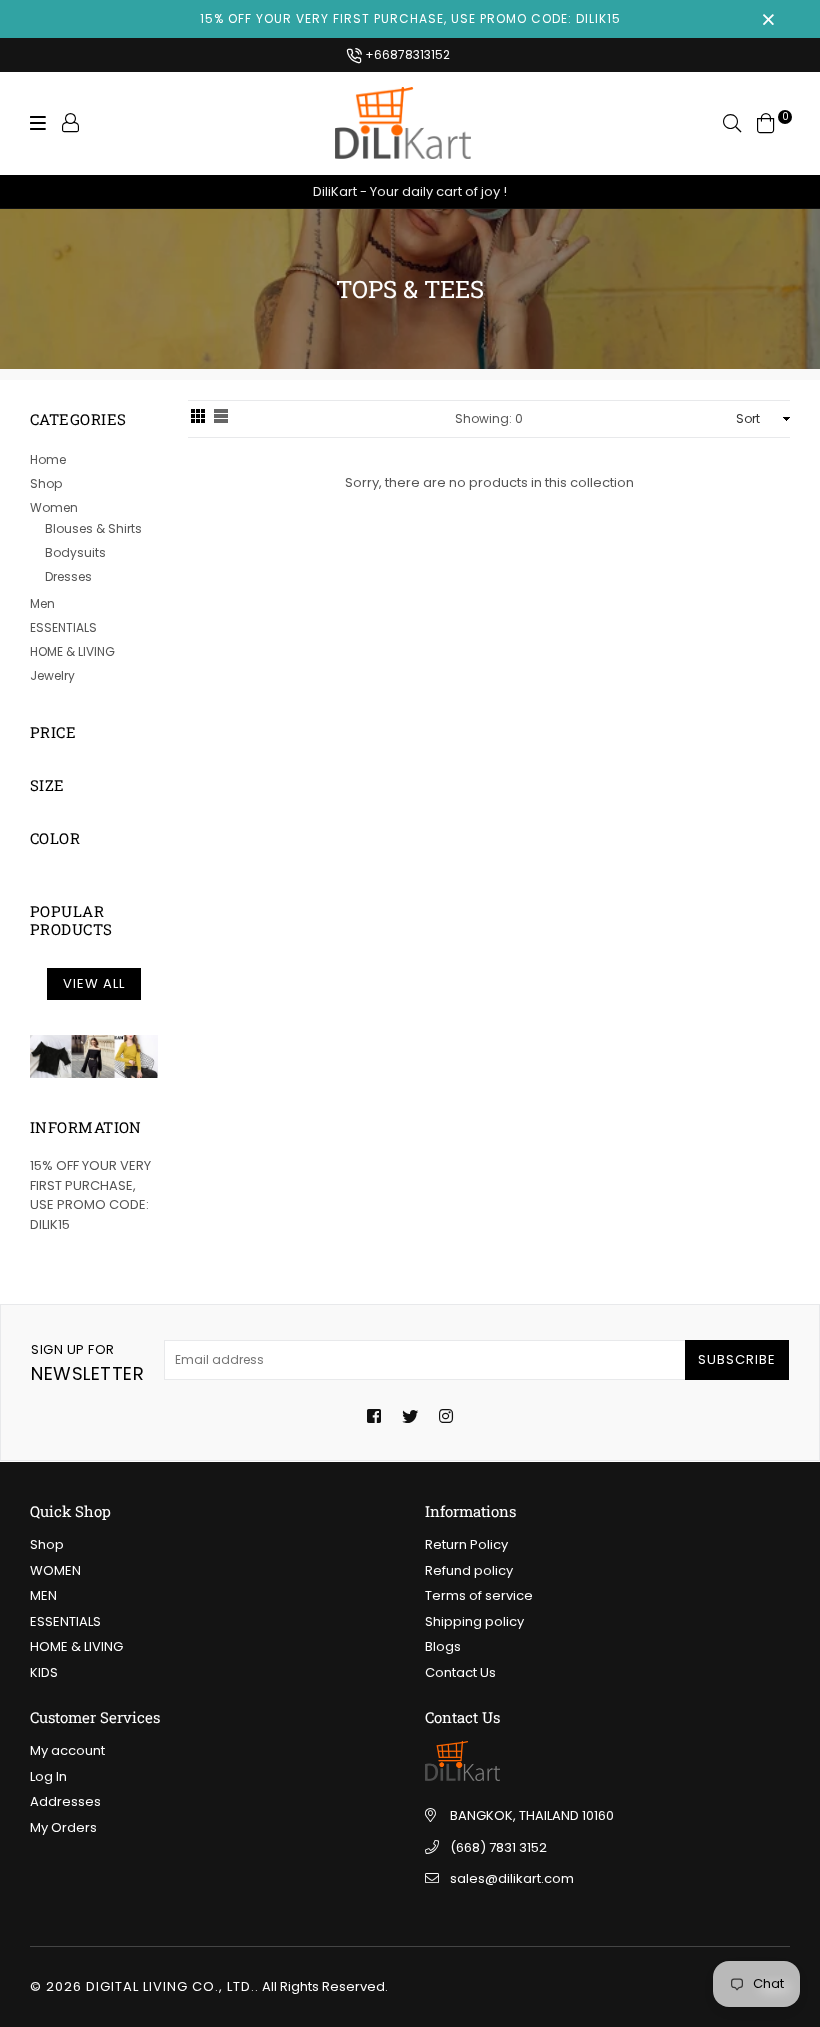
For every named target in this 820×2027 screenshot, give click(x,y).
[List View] (221, 419)
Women (54, 507)
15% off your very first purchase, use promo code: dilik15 (410, 18)
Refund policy (469, 1570)
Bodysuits (75, 552)
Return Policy (466, 1544)
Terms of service (479, 1595)
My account (67, 1750)
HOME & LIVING (72, 651)
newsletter (87, 1363)
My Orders (63, 1827)
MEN (43, 1595)
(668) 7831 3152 (498, 1847)
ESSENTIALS (63, 627)
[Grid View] (198, 419)
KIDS (44, 1672)
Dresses (68, 576)
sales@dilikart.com (512, 1878)
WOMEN (55, 1570)
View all (94, 983)
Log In (48, 1776)
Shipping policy (474, 1621)
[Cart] (766, 122)
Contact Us (460, 1672)
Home (48, 459)
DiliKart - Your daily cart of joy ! (410, 191)
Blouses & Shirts (93, 528)
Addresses (65, 1801)
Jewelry (52, 675)
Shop (46, 483)
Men (42, 603)
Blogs (443, 1646)
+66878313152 (406, 54)
